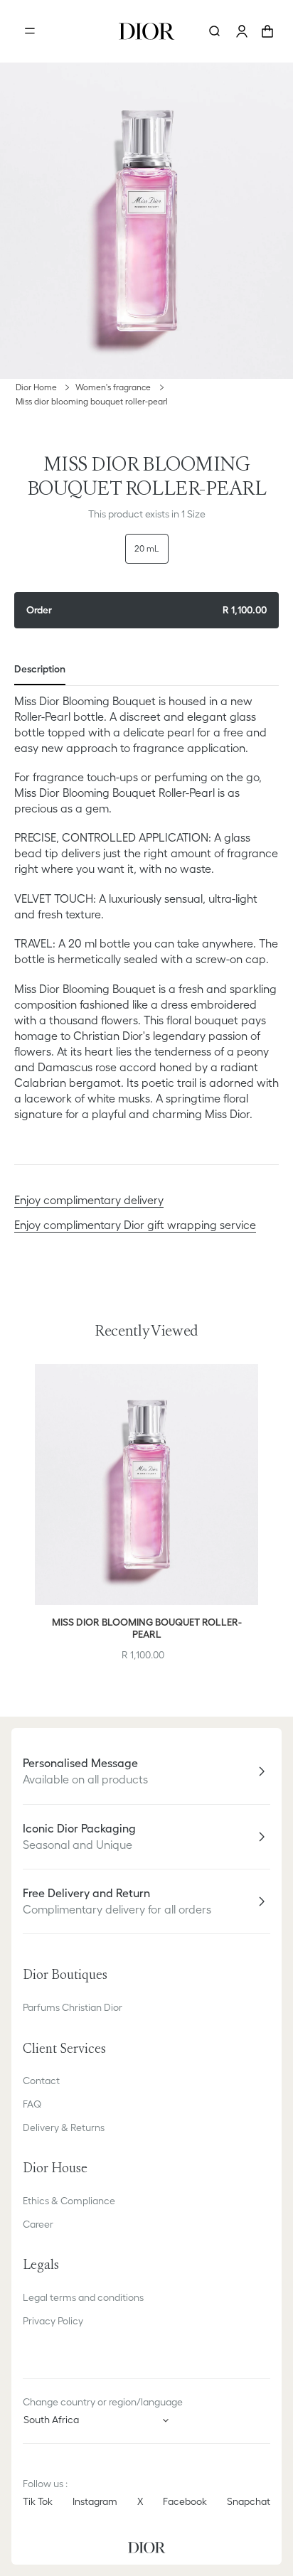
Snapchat (249, 2501)
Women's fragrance (114, 387)
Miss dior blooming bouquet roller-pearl (92, 401)
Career (38, 2224)
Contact (41, 2081)
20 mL (147, 548)
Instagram (95, 2501)
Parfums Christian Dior (73, 2007)
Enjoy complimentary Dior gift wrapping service (135, 1225)
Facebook (185, 2501)
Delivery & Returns (64, 2127)
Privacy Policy (53, 2321)
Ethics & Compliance (69, 2201)
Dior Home (36, 387)
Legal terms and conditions (83, 2297)
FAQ (32, 2104)
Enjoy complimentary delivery (89, 1200)
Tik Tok (38, 2501)
